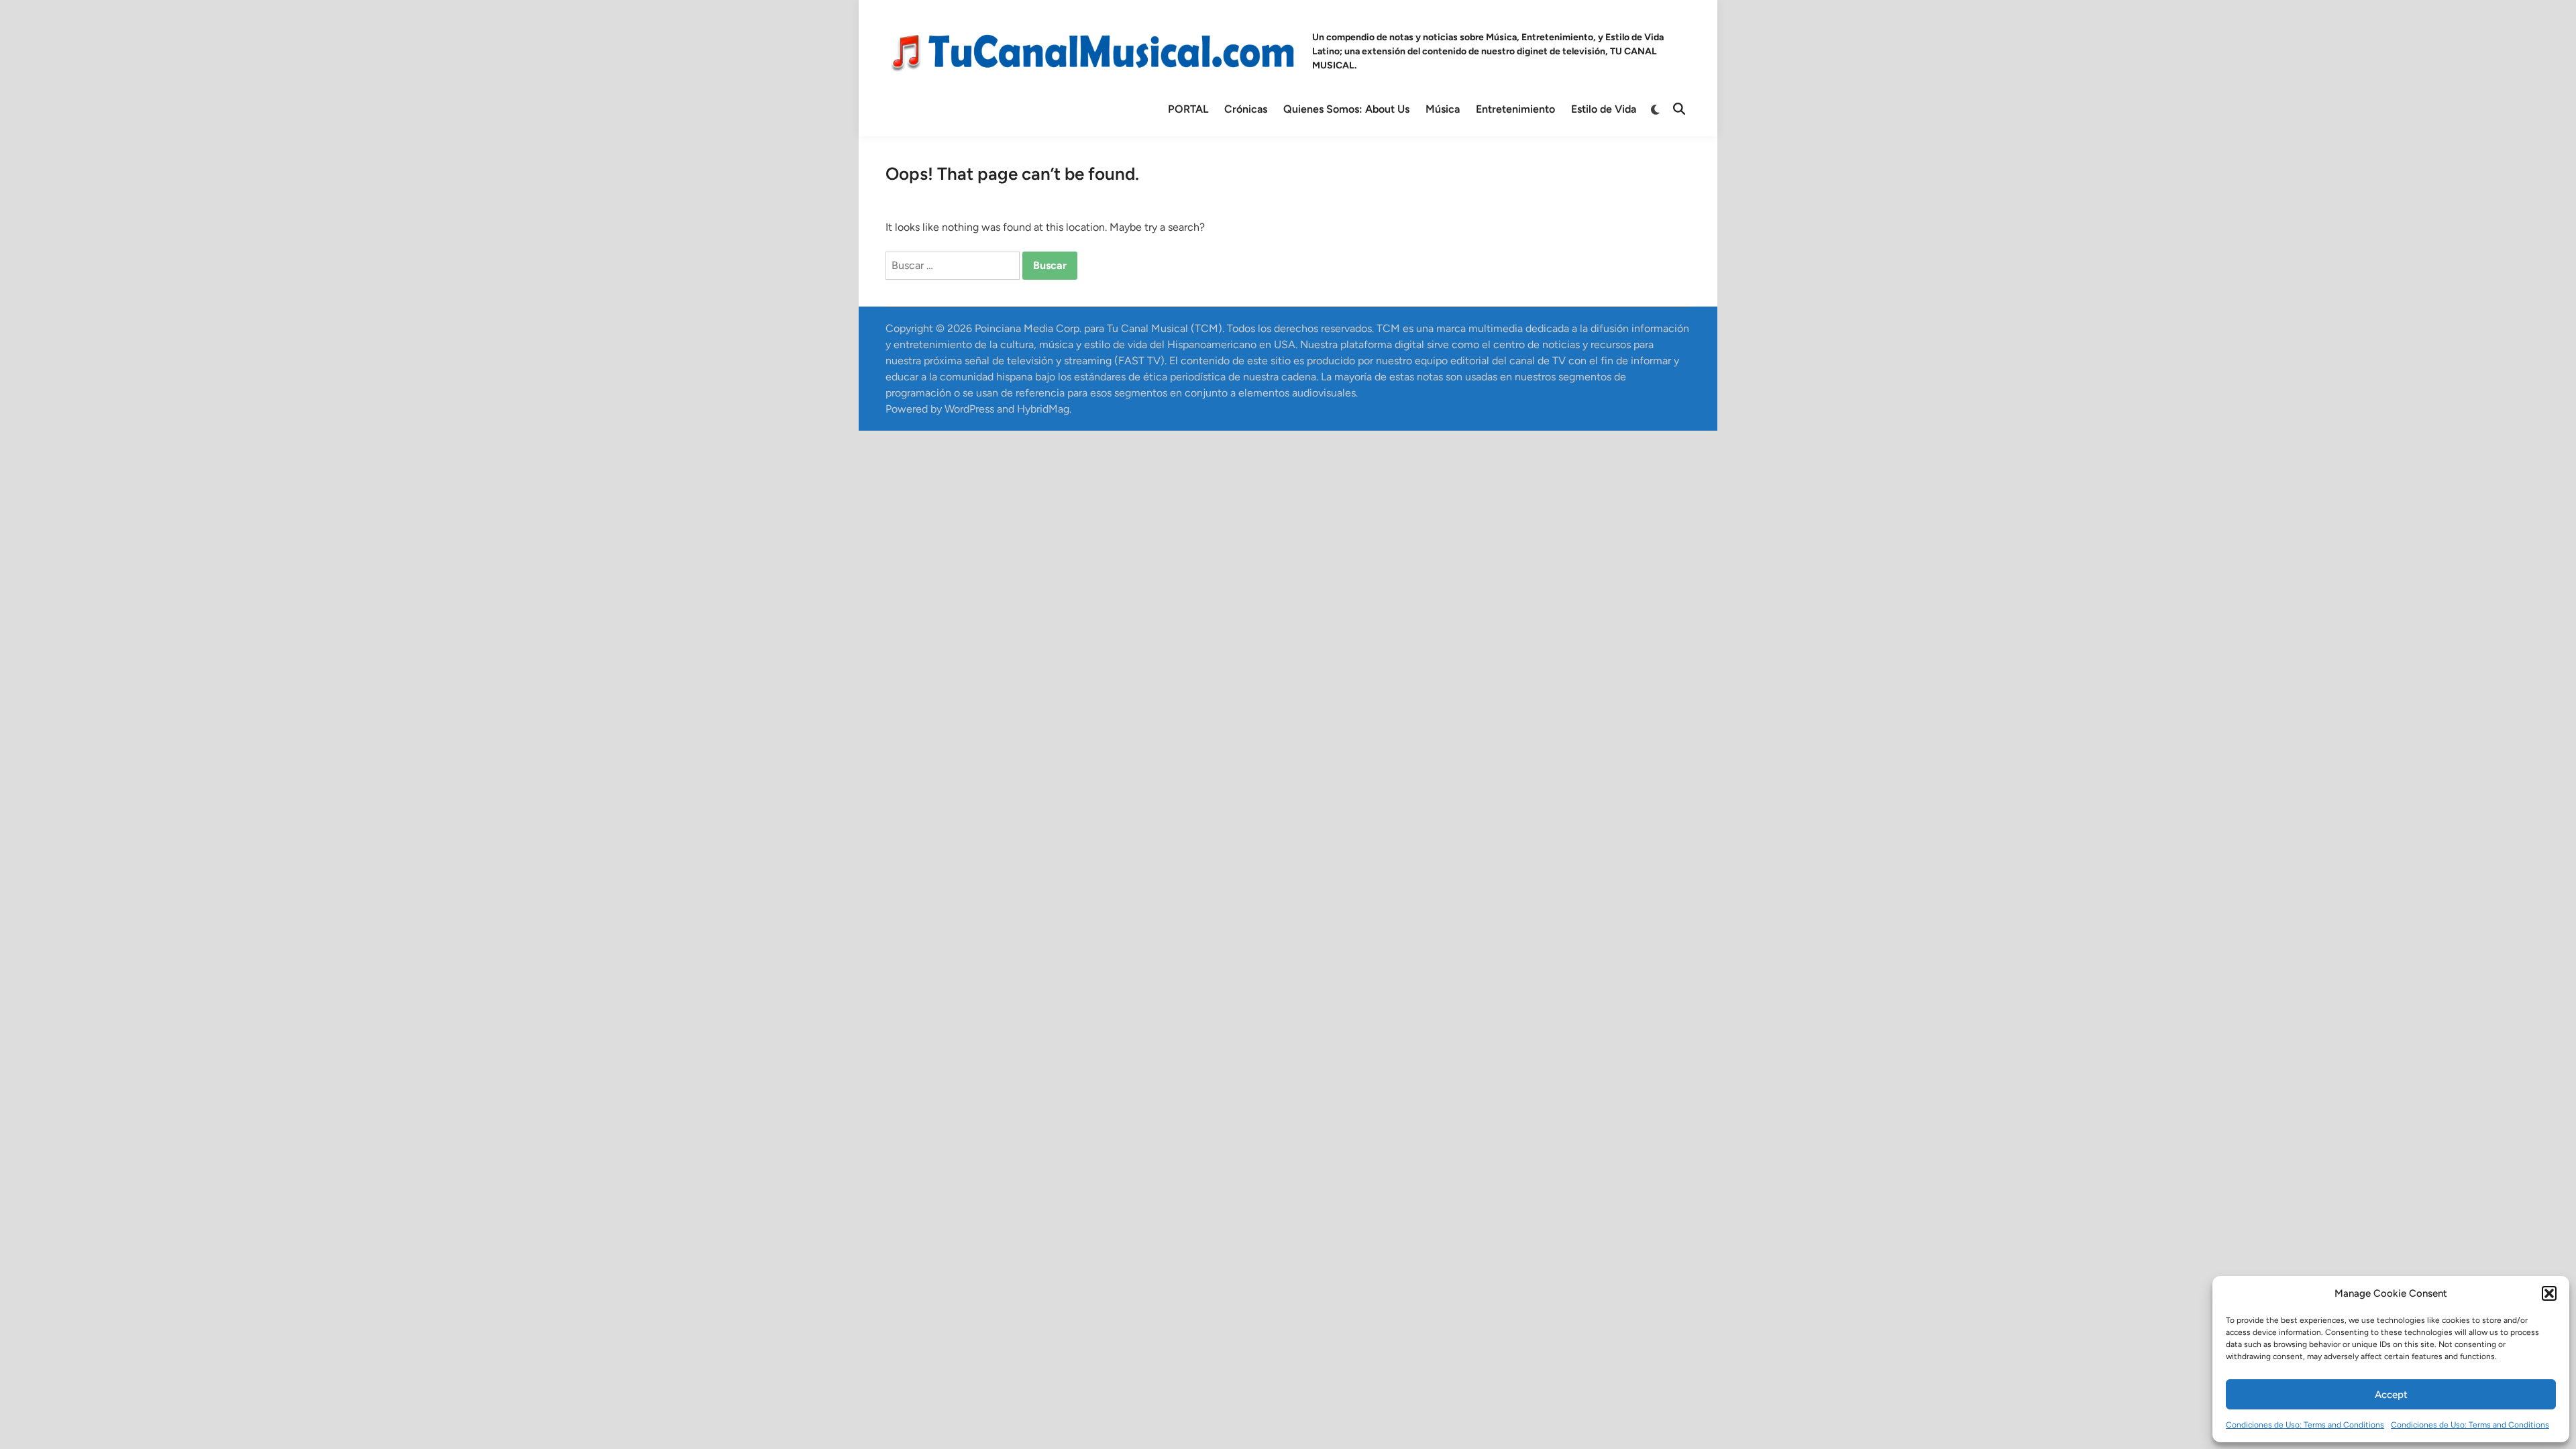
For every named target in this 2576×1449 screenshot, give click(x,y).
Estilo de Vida (1604, 109)
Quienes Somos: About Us (1346, 109)
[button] (2549, 1293)
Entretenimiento (1515, 109)
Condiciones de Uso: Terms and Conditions (2305, 1425)
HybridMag (1043, 409)
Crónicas (1246, 109)
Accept (2391, 1395)
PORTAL (1188, 109)
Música (1443, 109)
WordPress (969, 409)
